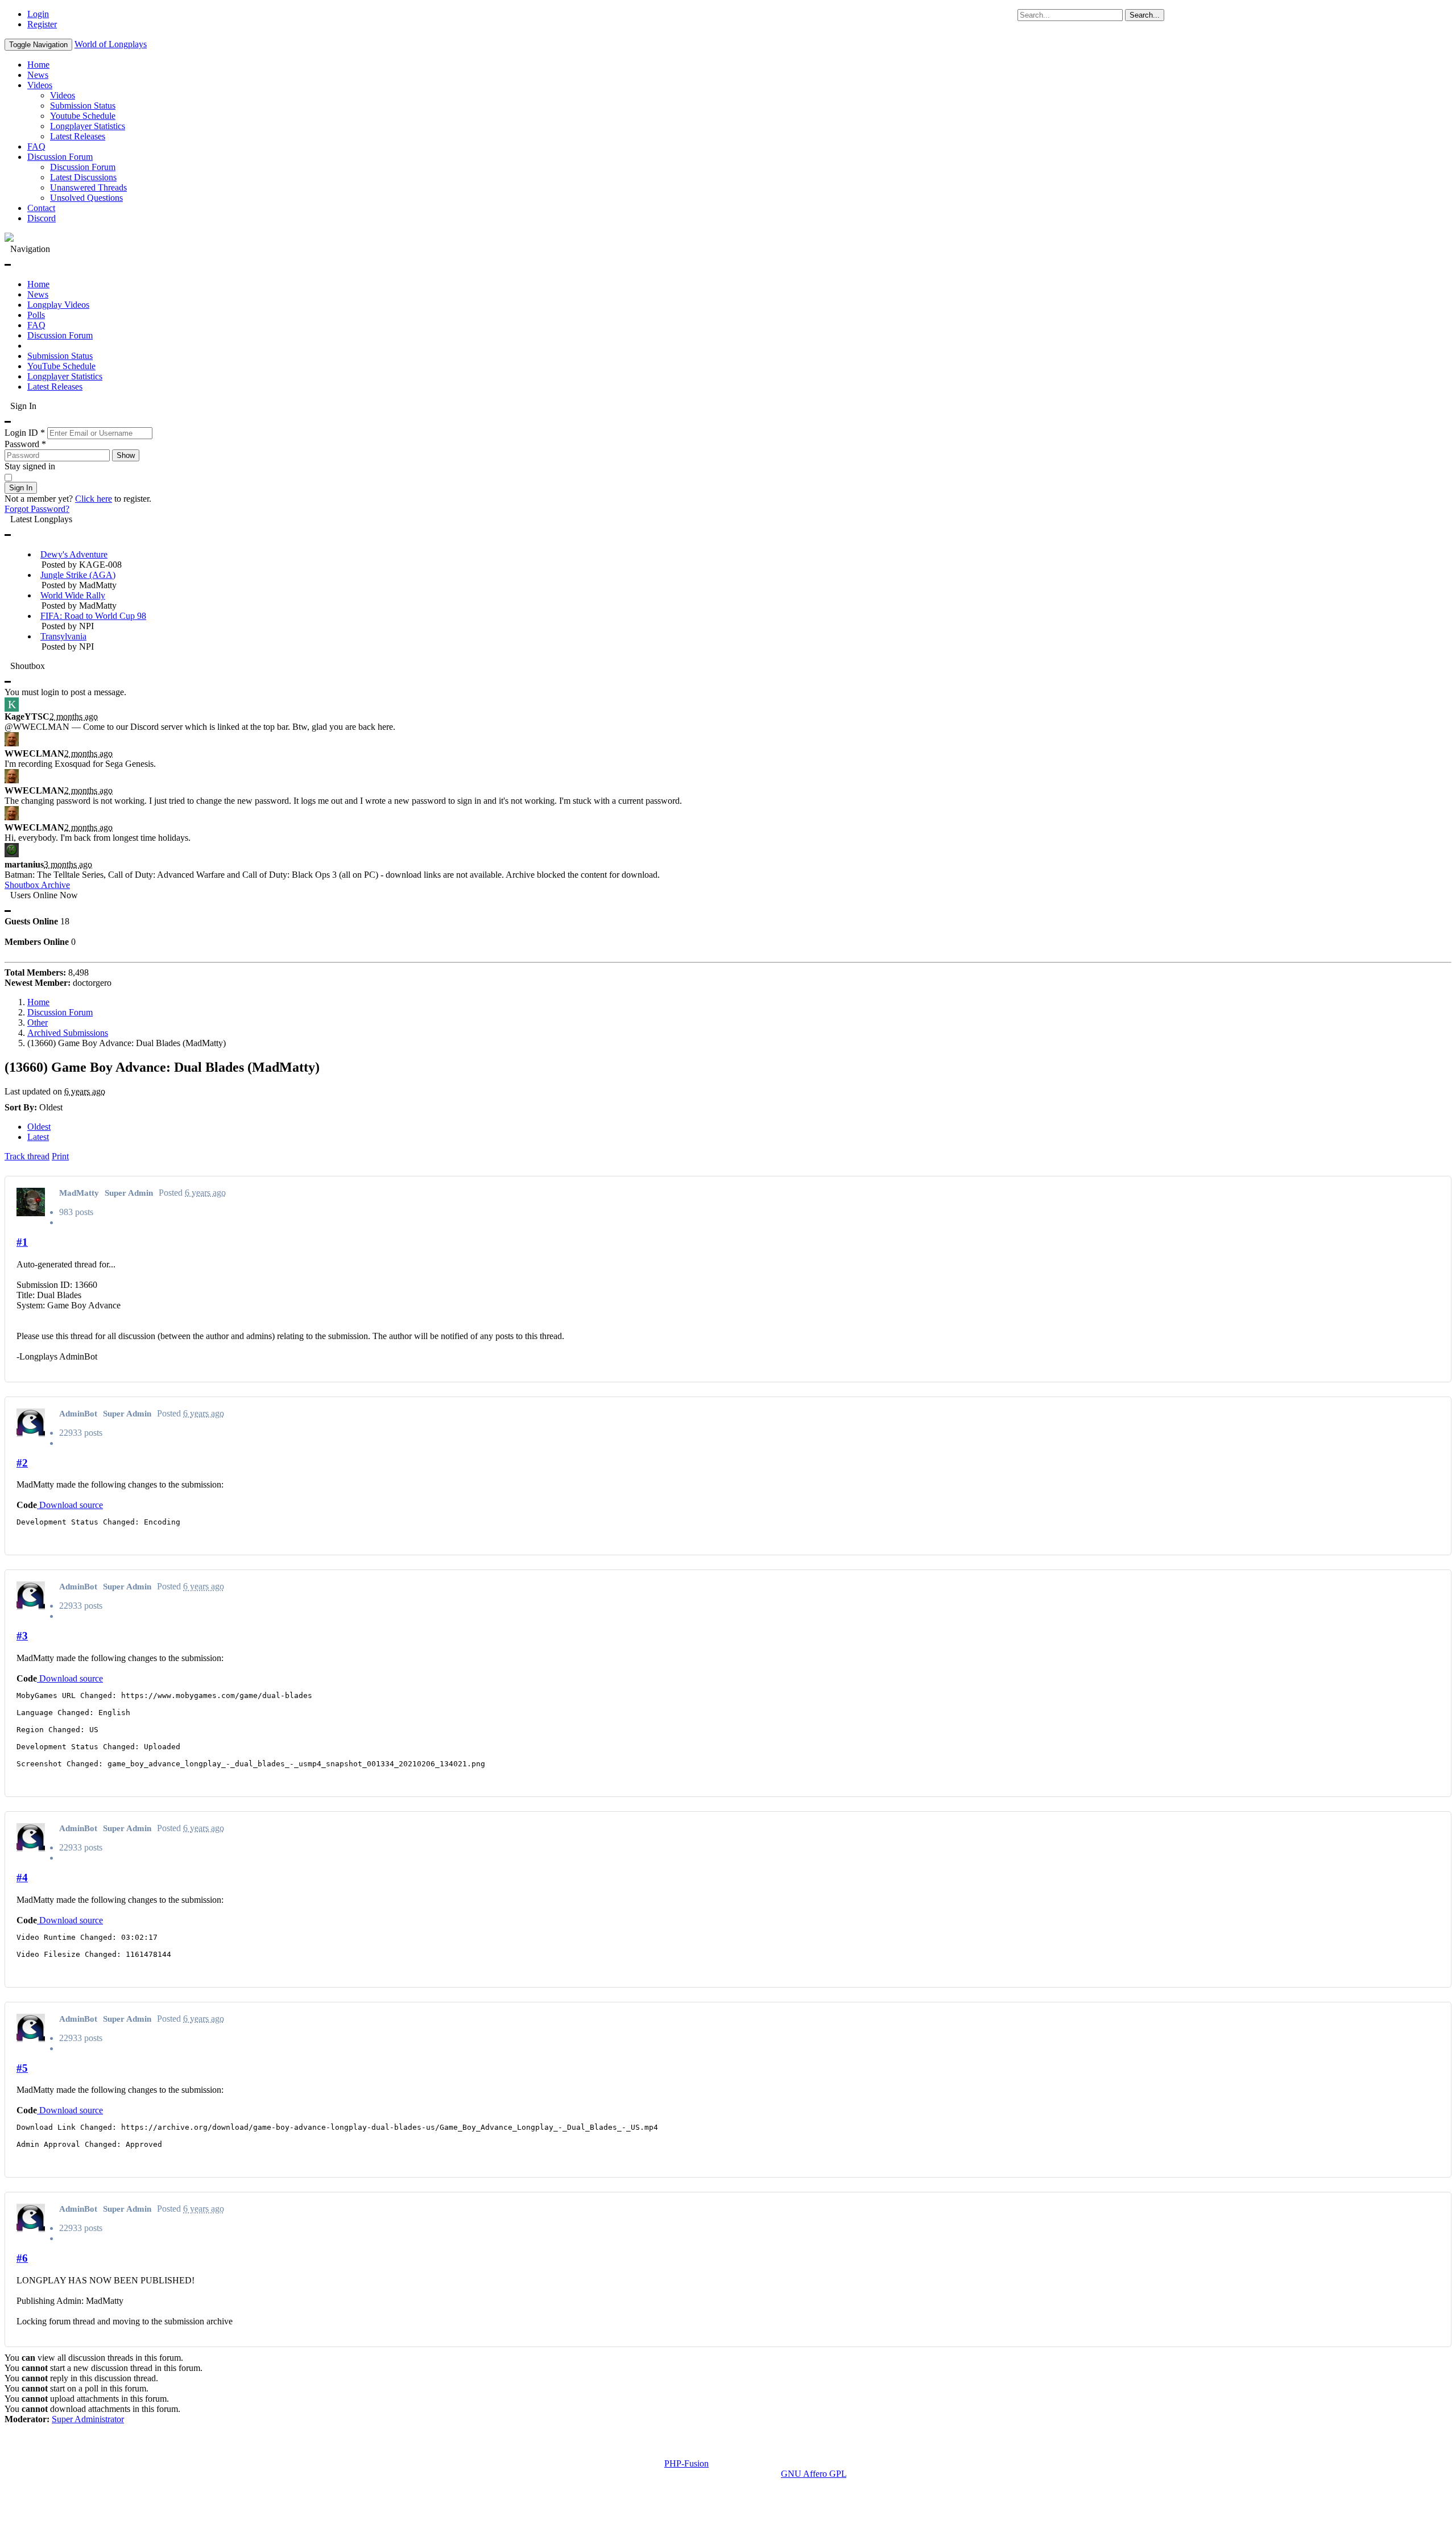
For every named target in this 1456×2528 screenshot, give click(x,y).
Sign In (21, 488)
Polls (36, 315)
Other (38, 1023)
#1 (22, 1242)
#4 (22, 1878)
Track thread (27, 1156)
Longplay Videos (58, 305)
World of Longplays (111, 44)
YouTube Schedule (61, 366)
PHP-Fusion (686, 2463)
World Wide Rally (73, 595)
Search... (1145, 15)
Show (126, 455)
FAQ (36, 146)
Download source (70, 1505)
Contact (41, 208)
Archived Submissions (68, 1033)
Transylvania (63, 636)
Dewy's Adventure (74, 554)
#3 (22, 1636)
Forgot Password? (37, 509)
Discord (42, 218)
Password (25, 444)
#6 (22, 2258)
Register (42, 24)
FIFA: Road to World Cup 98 (93, 616)
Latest (38, 1137)
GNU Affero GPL (814, 2474)
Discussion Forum (60, 157)
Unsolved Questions (86, 198)
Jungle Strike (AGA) (78, 575)
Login (38, 14)
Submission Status (83, 106)
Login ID (25, 433)
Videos (40, 85)
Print (60, 1156)
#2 (22, 1463)
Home (38, 65)
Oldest (39, 1127)
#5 (22, 2068)
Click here (94, 499)
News (38, 75)
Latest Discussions (83, 177)
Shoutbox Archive (37, 885)
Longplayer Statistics (88, 126)
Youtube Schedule (83, 116)
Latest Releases (78, 136)
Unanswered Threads (88, 187)
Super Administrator (88, 2419)
